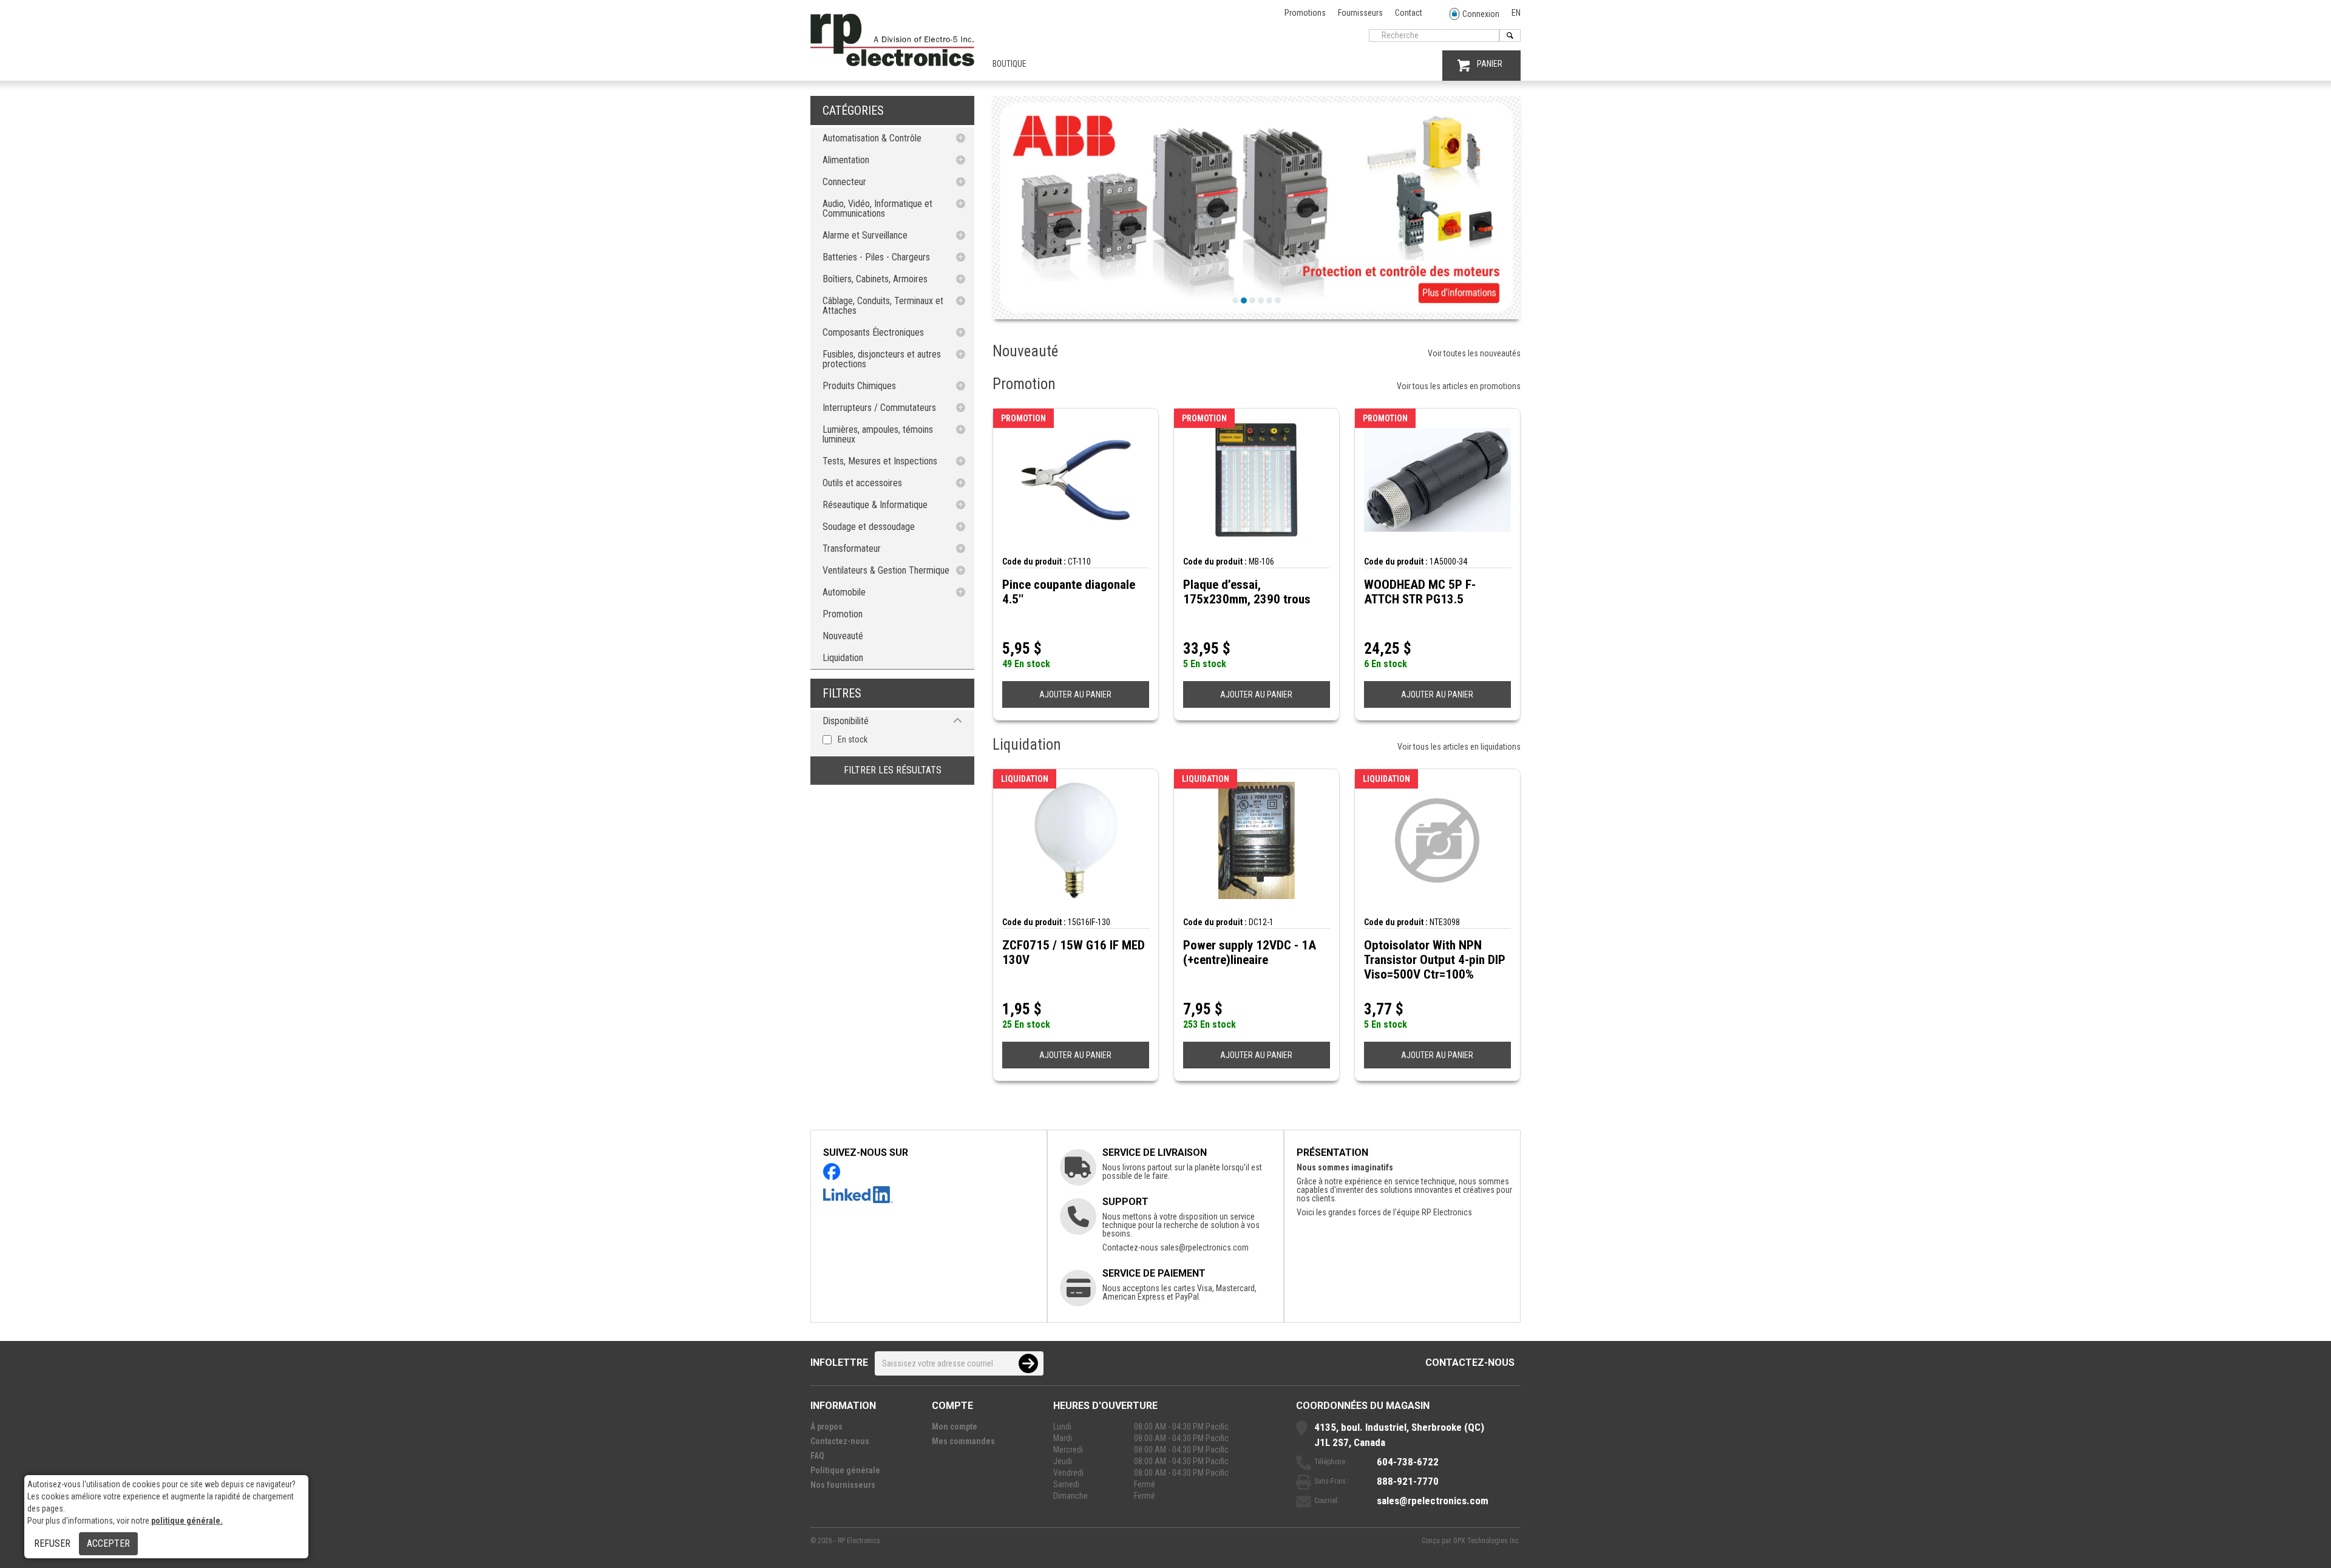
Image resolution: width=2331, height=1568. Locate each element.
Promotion (843, 614)
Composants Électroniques (873, 332)
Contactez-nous (1470, 1363)
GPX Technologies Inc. (1487, 1541)
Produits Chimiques (859, 386)
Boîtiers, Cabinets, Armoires (875, 279)
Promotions (1305, 13)
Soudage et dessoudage (869, 527)
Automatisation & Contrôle (872, 138)
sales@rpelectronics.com (1204, 1247)
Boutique (1009, 64)
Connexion (1481, 14)
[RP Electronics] (892, 63)
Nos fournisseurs (843, 1485)
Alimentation (846, 160)
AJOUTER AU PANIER (1075, 694)
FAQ (817, 1456)
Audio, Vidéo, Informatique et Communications (877, 209)
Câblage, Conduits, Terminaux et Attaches (883, 306)
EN (1516, 13)
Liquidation (843, 658)
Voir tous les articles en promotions (1459, 386)
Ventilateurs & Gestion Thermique (886, 570)
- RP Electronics (857, 1541)
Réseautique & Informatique (875, 505)
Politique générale (845, 1470)
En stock (853, 739)
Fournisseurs (1360, 13)
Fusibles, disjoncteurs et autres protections (882, 359)
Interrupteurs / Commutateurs (879, 408)
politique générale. (187, 1521)
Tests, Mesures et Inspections (880, 461)
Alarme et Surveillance (865, 235)
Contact (1409, 13)
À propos (826, 1427)
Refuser (52, 1543)
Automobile (844, 592)
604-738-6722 (1408, 1462)
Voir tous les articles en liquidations (1459, 747)
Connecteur (844, 182)
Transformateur (852, 548)
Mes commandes (963, 1441)
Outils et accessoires (862, 483)
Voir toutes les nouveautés (1474, 353)
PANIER (1490, 64)
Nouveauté (843, 636)
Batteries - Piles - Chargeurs (876, 257)
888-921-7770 (1408, 1481)
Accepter (108, 1543)
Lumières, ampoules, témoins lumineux (878, 434)
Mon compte (955, 1427)
